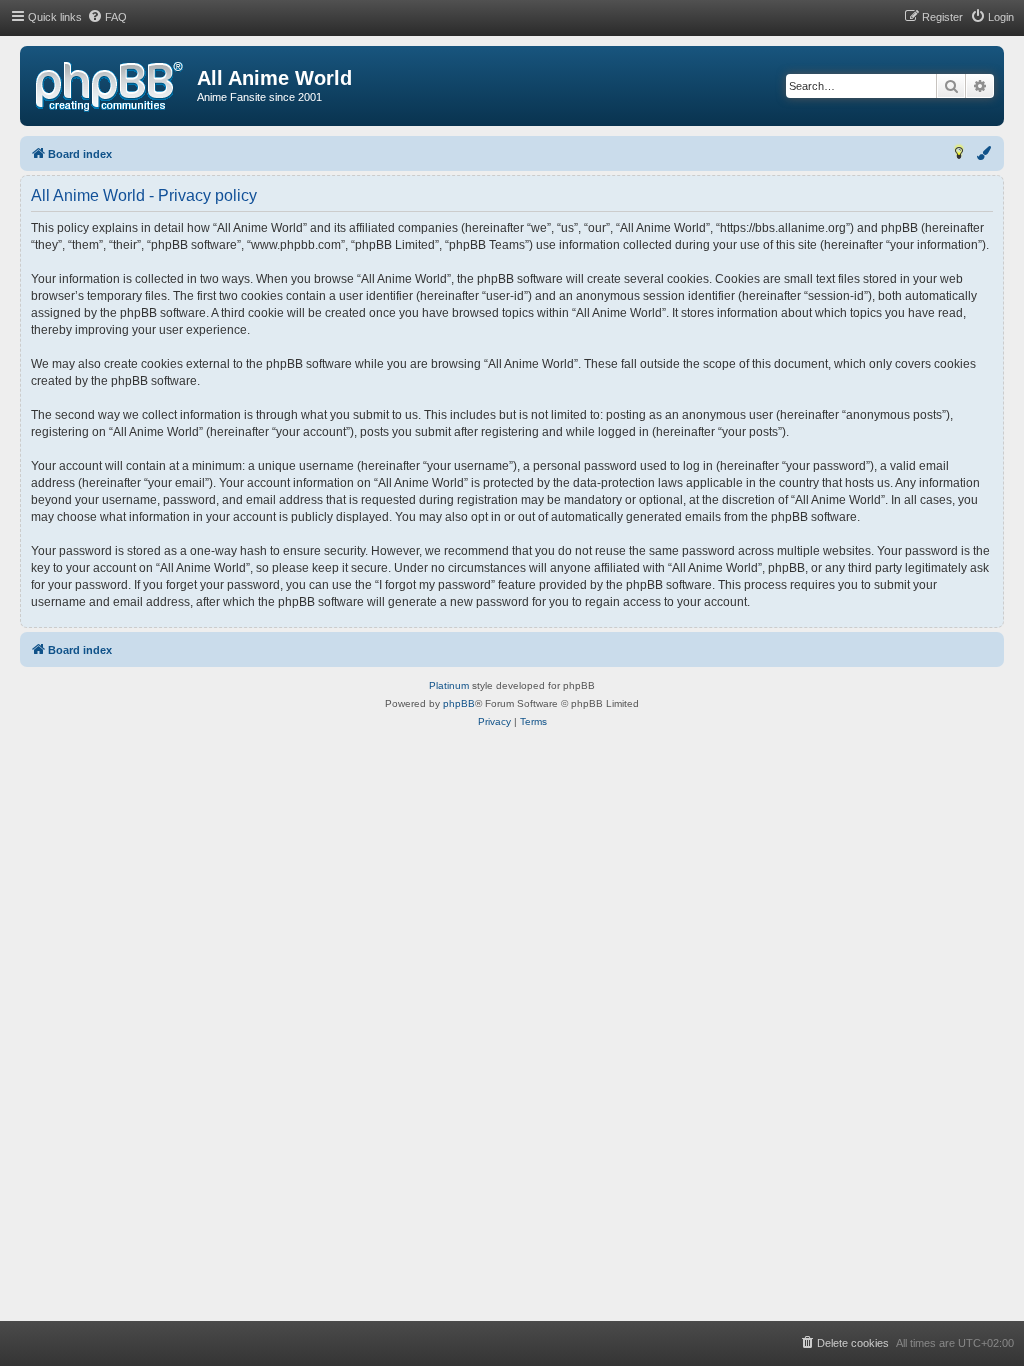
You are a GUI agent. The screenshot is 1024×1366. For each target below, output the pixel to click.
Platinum (449, 685)
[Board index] (109, 87)
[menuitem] (107, 17)
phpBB (459, 703)
